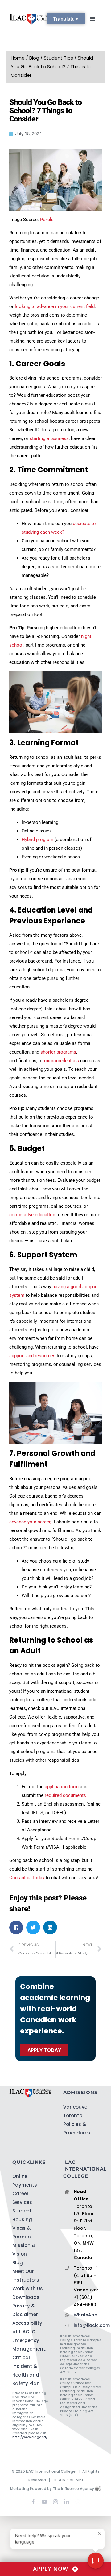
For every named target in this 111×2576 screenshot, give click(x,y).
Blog (34, 58)
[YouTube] (44, 2502)
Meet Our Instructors (26, 2276)
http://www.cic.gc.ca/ (30, 2437)
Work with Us (28, 2288)
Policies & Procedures (77, 2128)
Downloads (26, 2297)
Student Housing (22, 2215)
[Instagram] (55, 2502)
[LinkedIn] (67, 2502)
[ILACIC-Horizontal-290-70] (32, 16)
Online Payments (25, 2181)
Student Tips (58, 58)
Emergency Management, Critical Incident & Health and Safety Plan (29, 2362)
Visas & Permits (22, 2232)
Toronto (73, 2116)
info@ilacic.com (86, 2325)
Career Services (22, 2198)
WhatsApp (86, 2315)
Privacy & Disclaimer (25, 2310)
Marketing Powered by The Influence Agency (53, 2489)
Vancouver (76, 2107)
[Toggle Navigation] (92, 19)
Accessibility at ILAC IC (27, 2327)
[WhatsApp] (78, 2500)
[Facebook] (33, 2502)
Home (18, 58)
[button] (16, 1927)
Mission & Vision (24, 2250)
